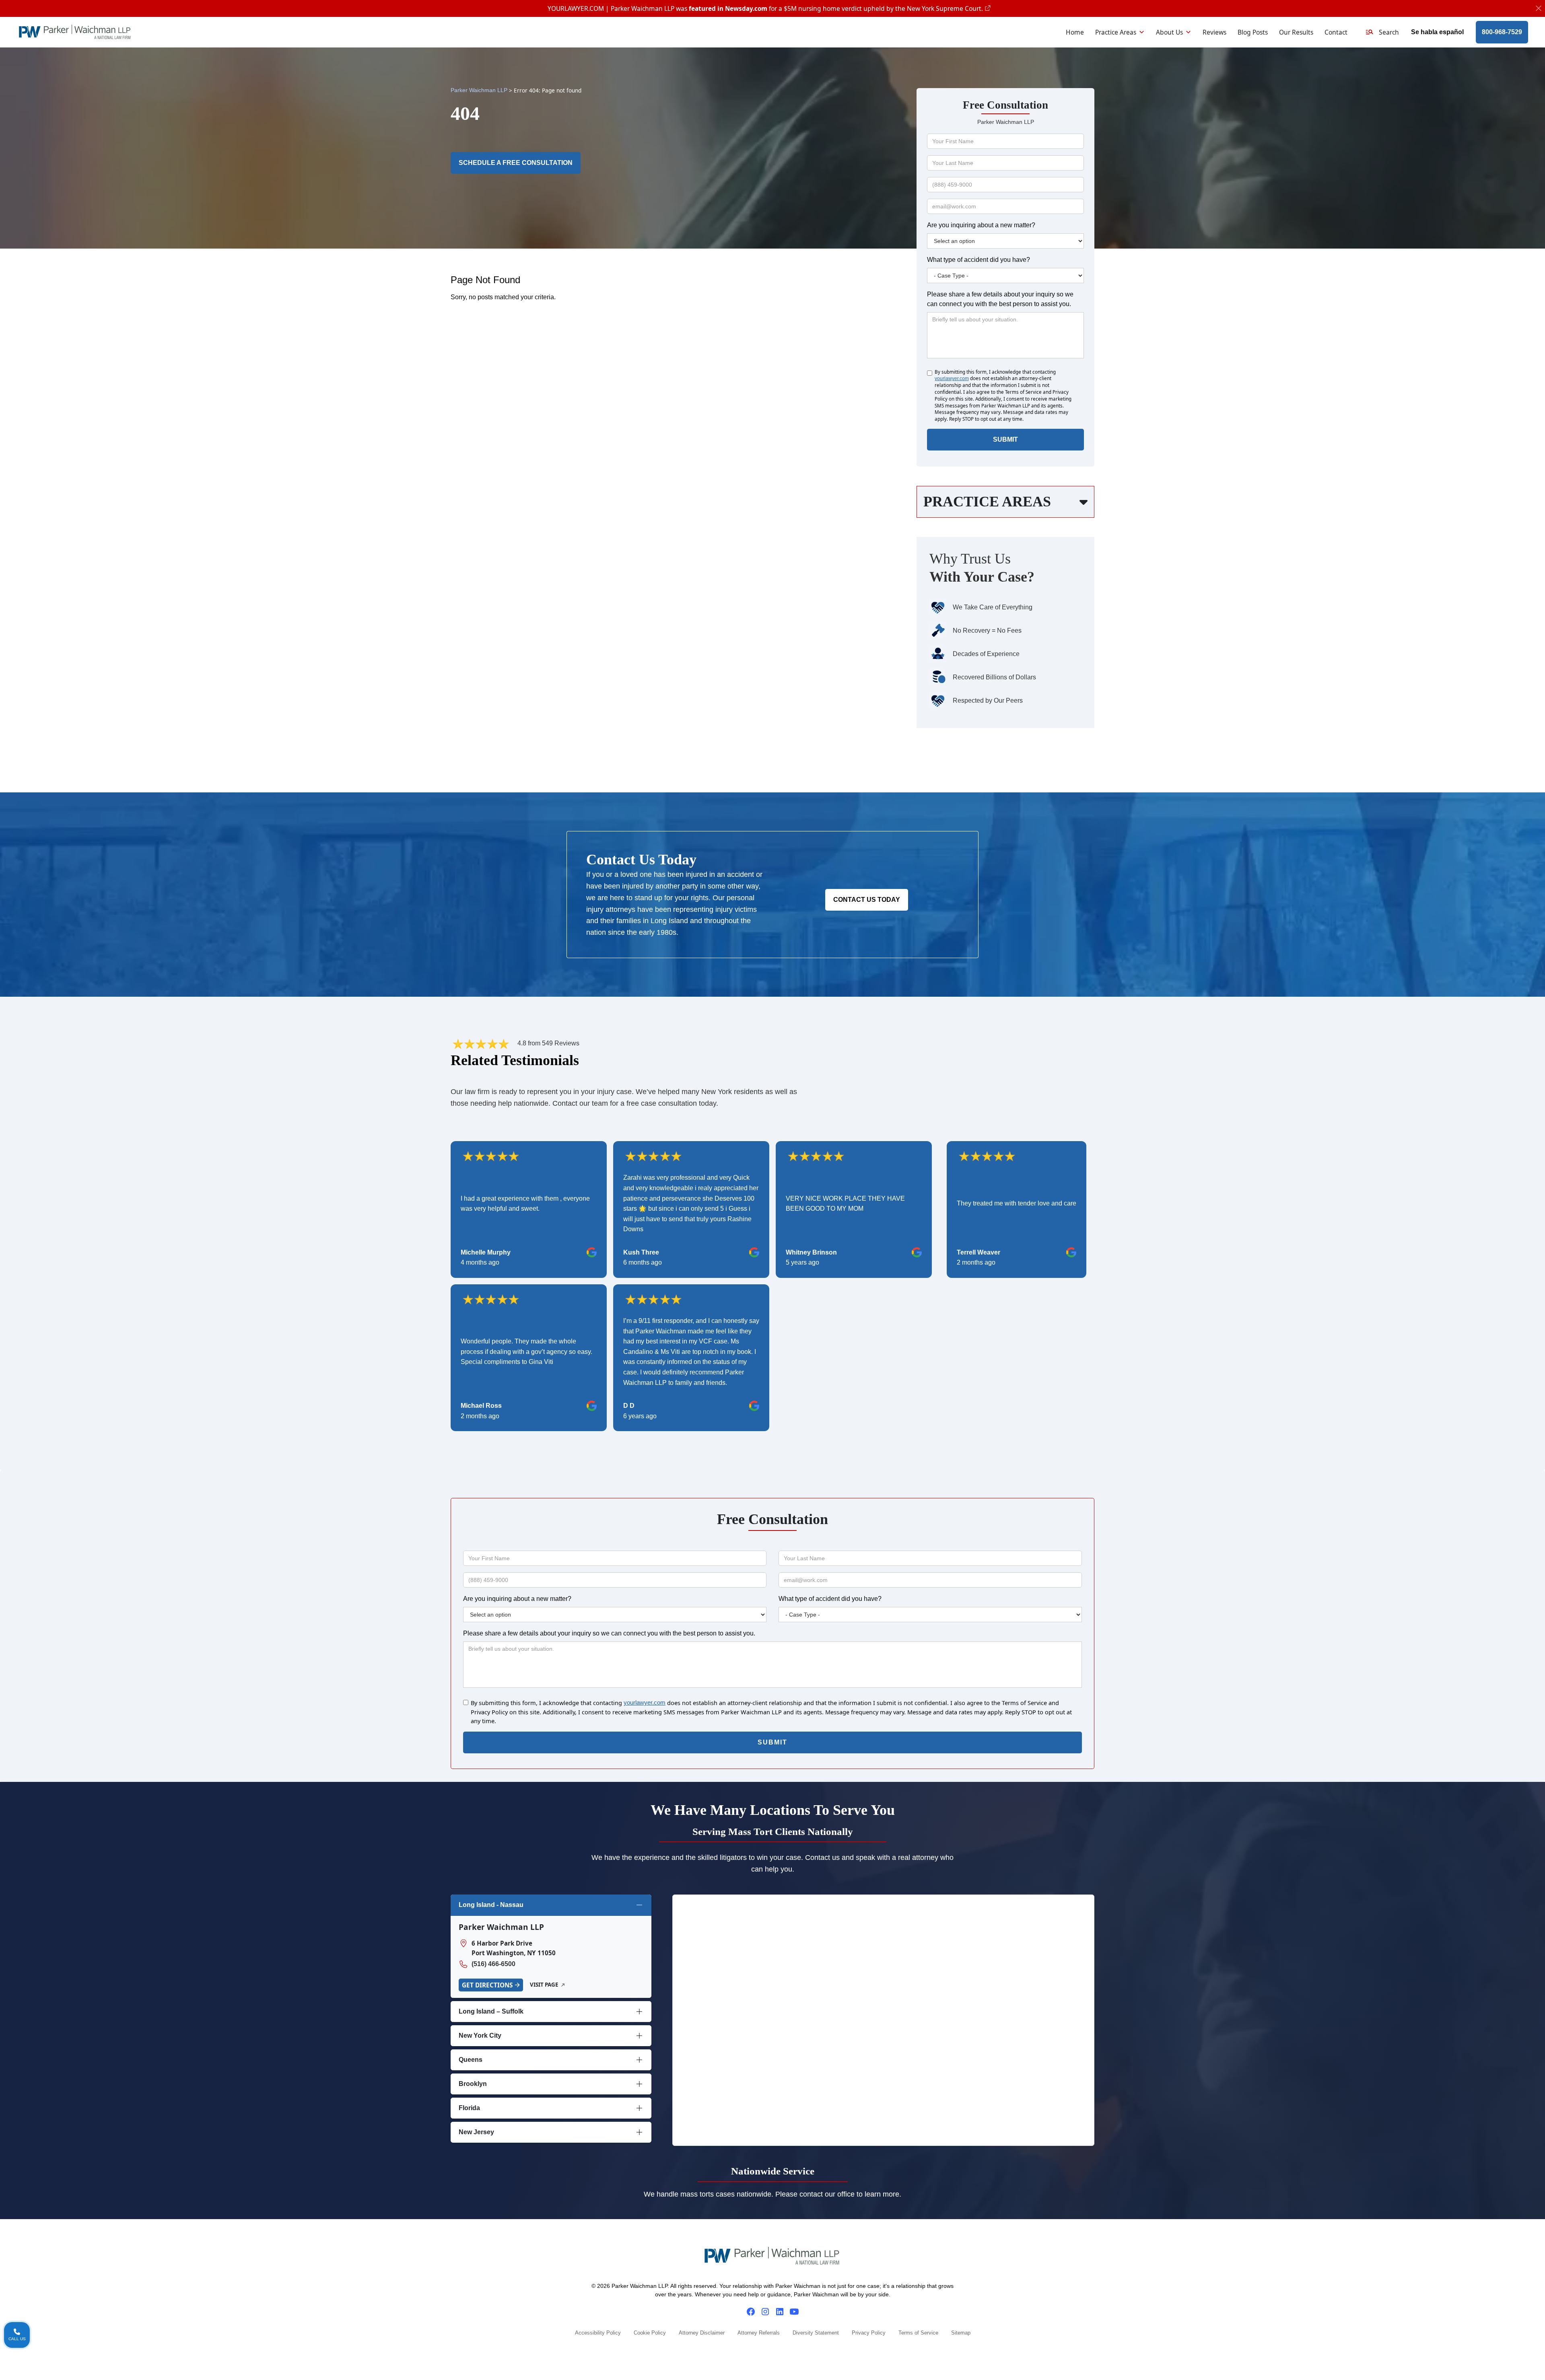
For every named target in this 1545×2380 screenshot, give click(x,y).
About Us (1169, 32)
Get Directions (487, 1985)
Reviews (1214, 32)
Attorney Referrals (759, 2333)
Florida (469, 2108)
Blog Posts (1253, 32)
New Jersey (476, 2132)
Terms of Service (918, 2333)
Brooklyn (473, 2084)
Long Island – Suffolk (491, 2011)
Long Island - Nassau (491, 1905)
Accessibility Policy (598, 2333)
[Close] (1539, 9)
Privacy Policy (869, 2333)
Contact (1336, 32)
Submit (1005, 439)
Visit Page (544, 1985)
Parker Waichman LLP (479, 90)
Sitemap (961, 2333)
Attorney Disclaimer (702, 2333)
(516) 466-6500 (493, 1964)
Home (1075, 32)
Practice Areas (1116, 32)
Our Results (1296, 32)
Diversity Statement (816, 2333)
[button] (1382, 32)
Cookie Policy (650, 2333)
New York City (480, 2035)
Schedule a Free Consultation (516, 163)
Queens (471, 2060)
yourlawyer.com (952, 378)
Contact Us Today (867, 900)
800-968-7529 (1502, 32)
